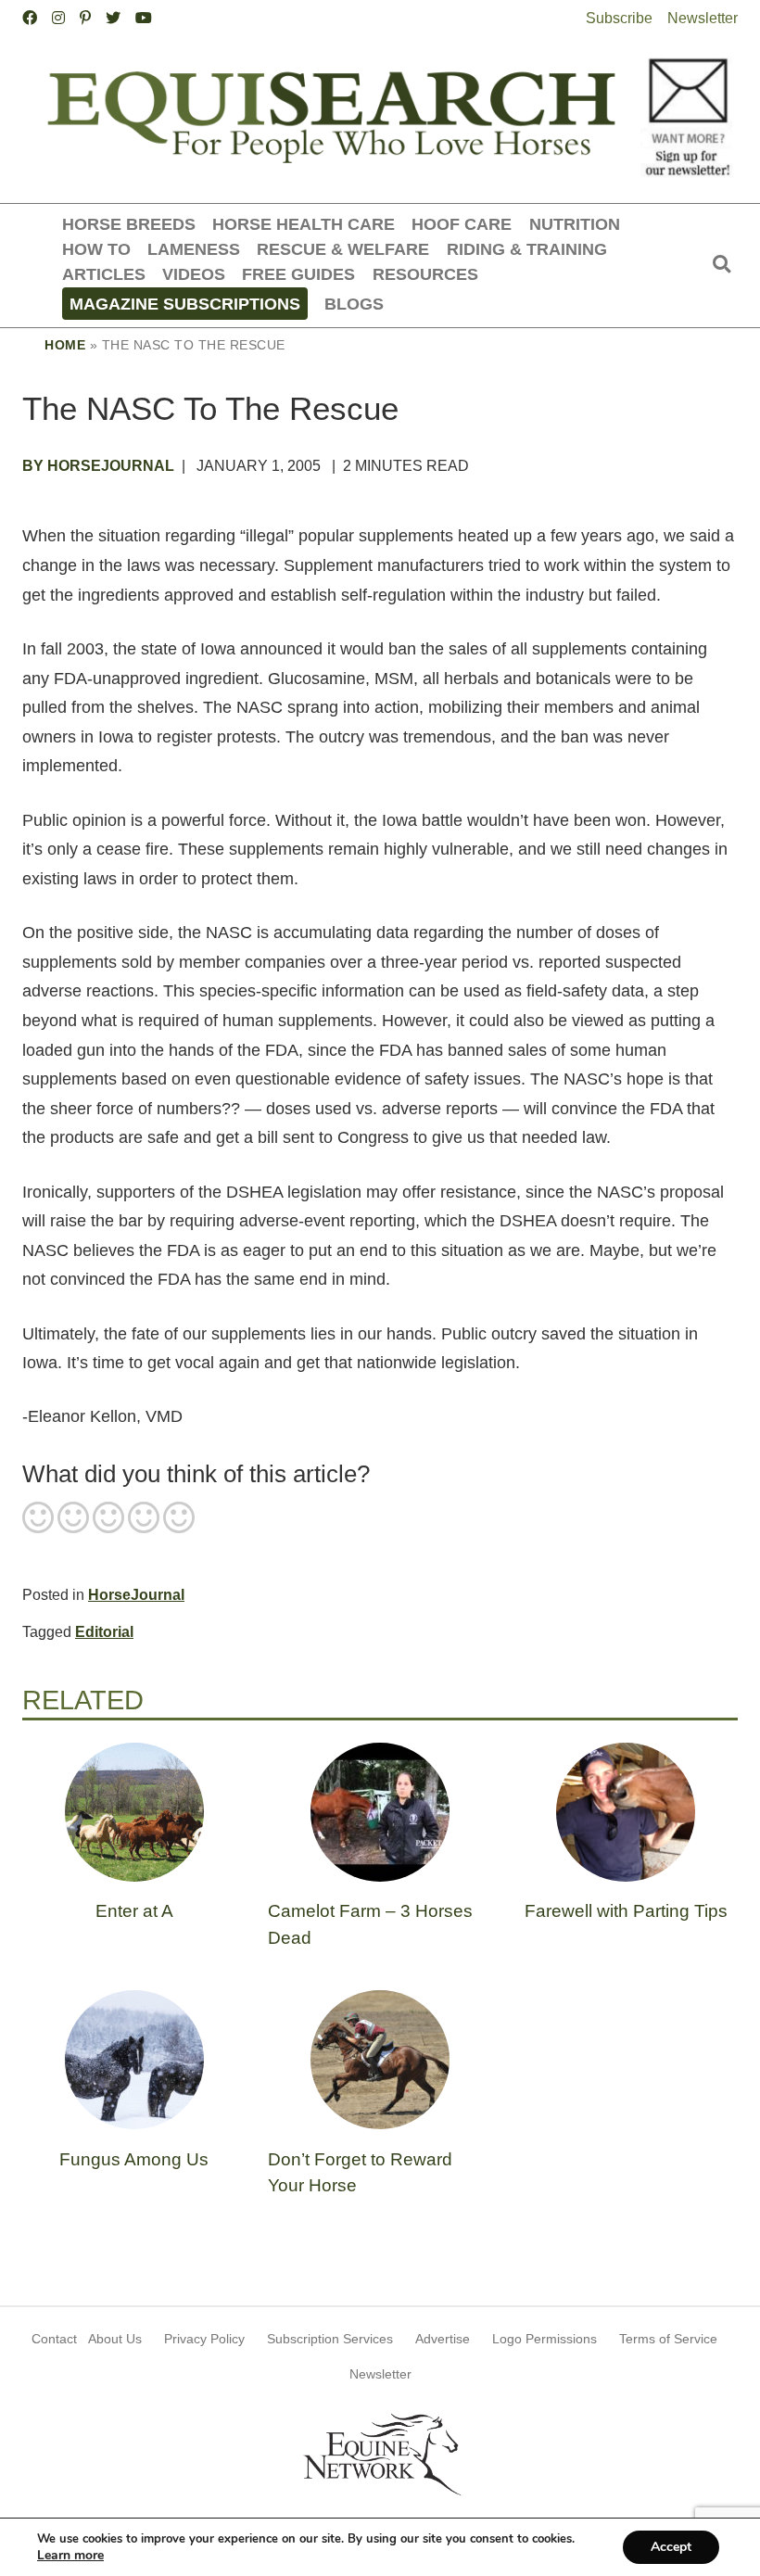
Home (65, 345)
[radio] (38, 1519)
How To (96, 249)
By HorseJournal (98, 466)
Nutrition (575, 224)
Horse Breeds (129, 224)
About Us (115, 2339)
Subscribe (619, 18)
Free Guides (298, 274)
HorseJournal (136, 1595)
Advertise (443, 2339)
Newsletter (703, 18)
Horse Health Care (304, 224)
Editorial (104, 1632)
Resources (425, 274)
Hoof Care (462, 224)
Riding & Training (527, 249)
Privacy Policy (204, 2339)
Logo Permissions (545, 2339)
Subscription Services (330, 2339)
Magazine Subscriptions (185, 304)
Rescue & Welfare (343, 249)
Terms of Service (668, 2339)
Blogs (354, 304)
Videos (194, 274)
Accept (671, 2547)
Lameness (194, 249)
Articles (104, 274)
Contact (54, 2339)
